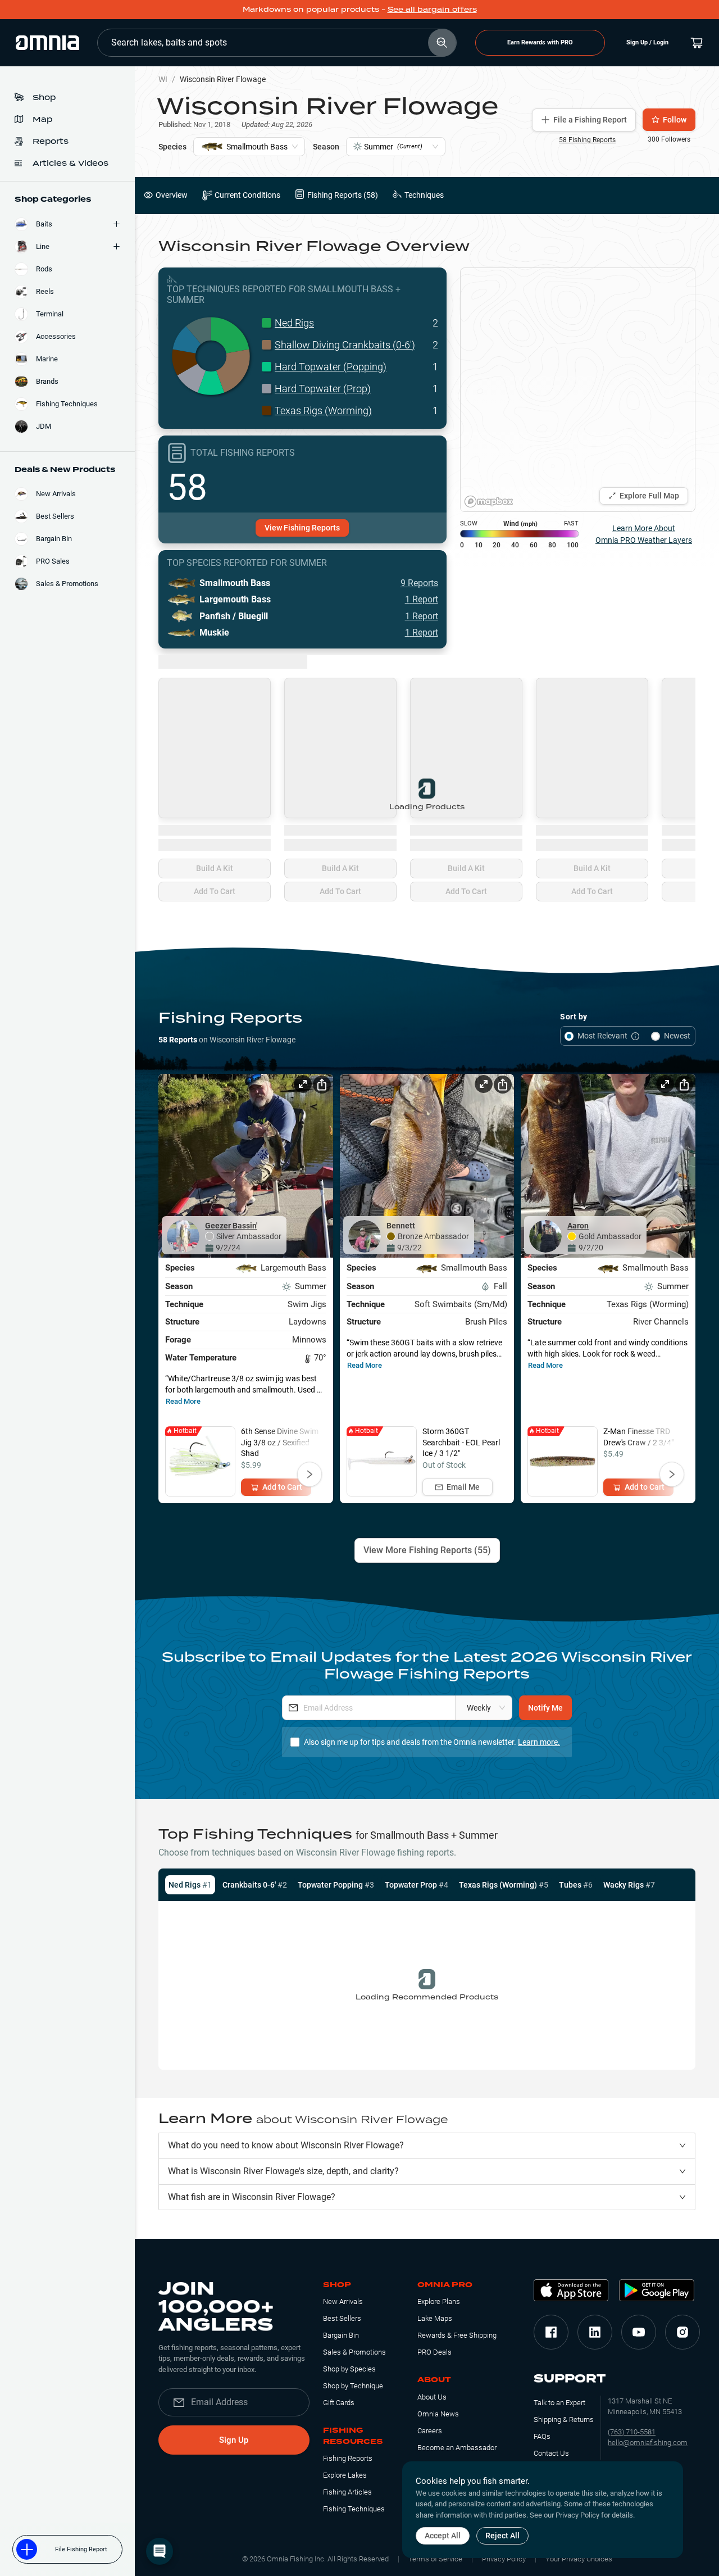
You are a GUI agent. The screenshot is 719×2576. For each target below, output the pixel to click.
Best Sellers (342, 2318)
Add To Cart (215, 891)
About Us (432, 2397)
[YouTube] (639, 2332)
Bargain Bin (341, 2335)
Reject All (502, 2536)
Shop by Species (349, 2369)
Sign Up (234, 2440)
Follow (675, 120)
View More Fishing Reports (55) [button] (427, 1550)
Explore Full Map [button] (649, 496)
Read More (183, 1401)
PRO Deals (434, 2352)
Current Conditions (247, 195)
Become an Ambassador (457, 2448)
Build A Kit (215, 868)
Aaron (578, 1226)
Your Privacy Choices (579, 2559)
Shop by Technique (353, 2386)
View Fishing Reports (302, 528)
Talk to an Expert (559, 2403)
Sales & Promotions (354, 2352)
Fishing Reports (348, 2458)
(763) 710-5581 (632, 2432)
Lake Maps (435, 2318)
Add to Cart (282, 1487)
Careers (430, 2431)
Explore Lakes (345, 2475)
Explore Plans (439, 2301)
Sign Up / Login (647, 42)
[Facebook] (551, 2332)
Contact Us (551, 2453)
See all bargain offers (432, 9)
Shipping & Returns (564, 2419)
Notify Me (545, 1708)
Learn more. (539, 1742)
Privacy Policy (504, 2559)
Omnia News (438, 2414)
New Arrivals (343, 2301)
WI (163, 79)
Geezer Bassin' (231, 1226)
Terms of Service (435, 2559)
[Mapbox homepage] (489, 502)
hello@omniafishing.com (648, 2443)
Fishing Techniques (354, 2509)
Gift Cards (339, 2403)
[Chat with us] (160, 2551)
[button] (427, 2146)
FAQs (542, 2436)
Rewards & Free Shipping (457, 2335)
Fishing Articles (347, 2492)
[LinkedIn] (595, 2332)
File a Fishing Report (590, 120)
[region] (578, 390)
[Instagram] (682, 2332)
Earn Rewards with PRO (540, 42)
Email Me (463, 1487)
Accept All (443, 2536)
